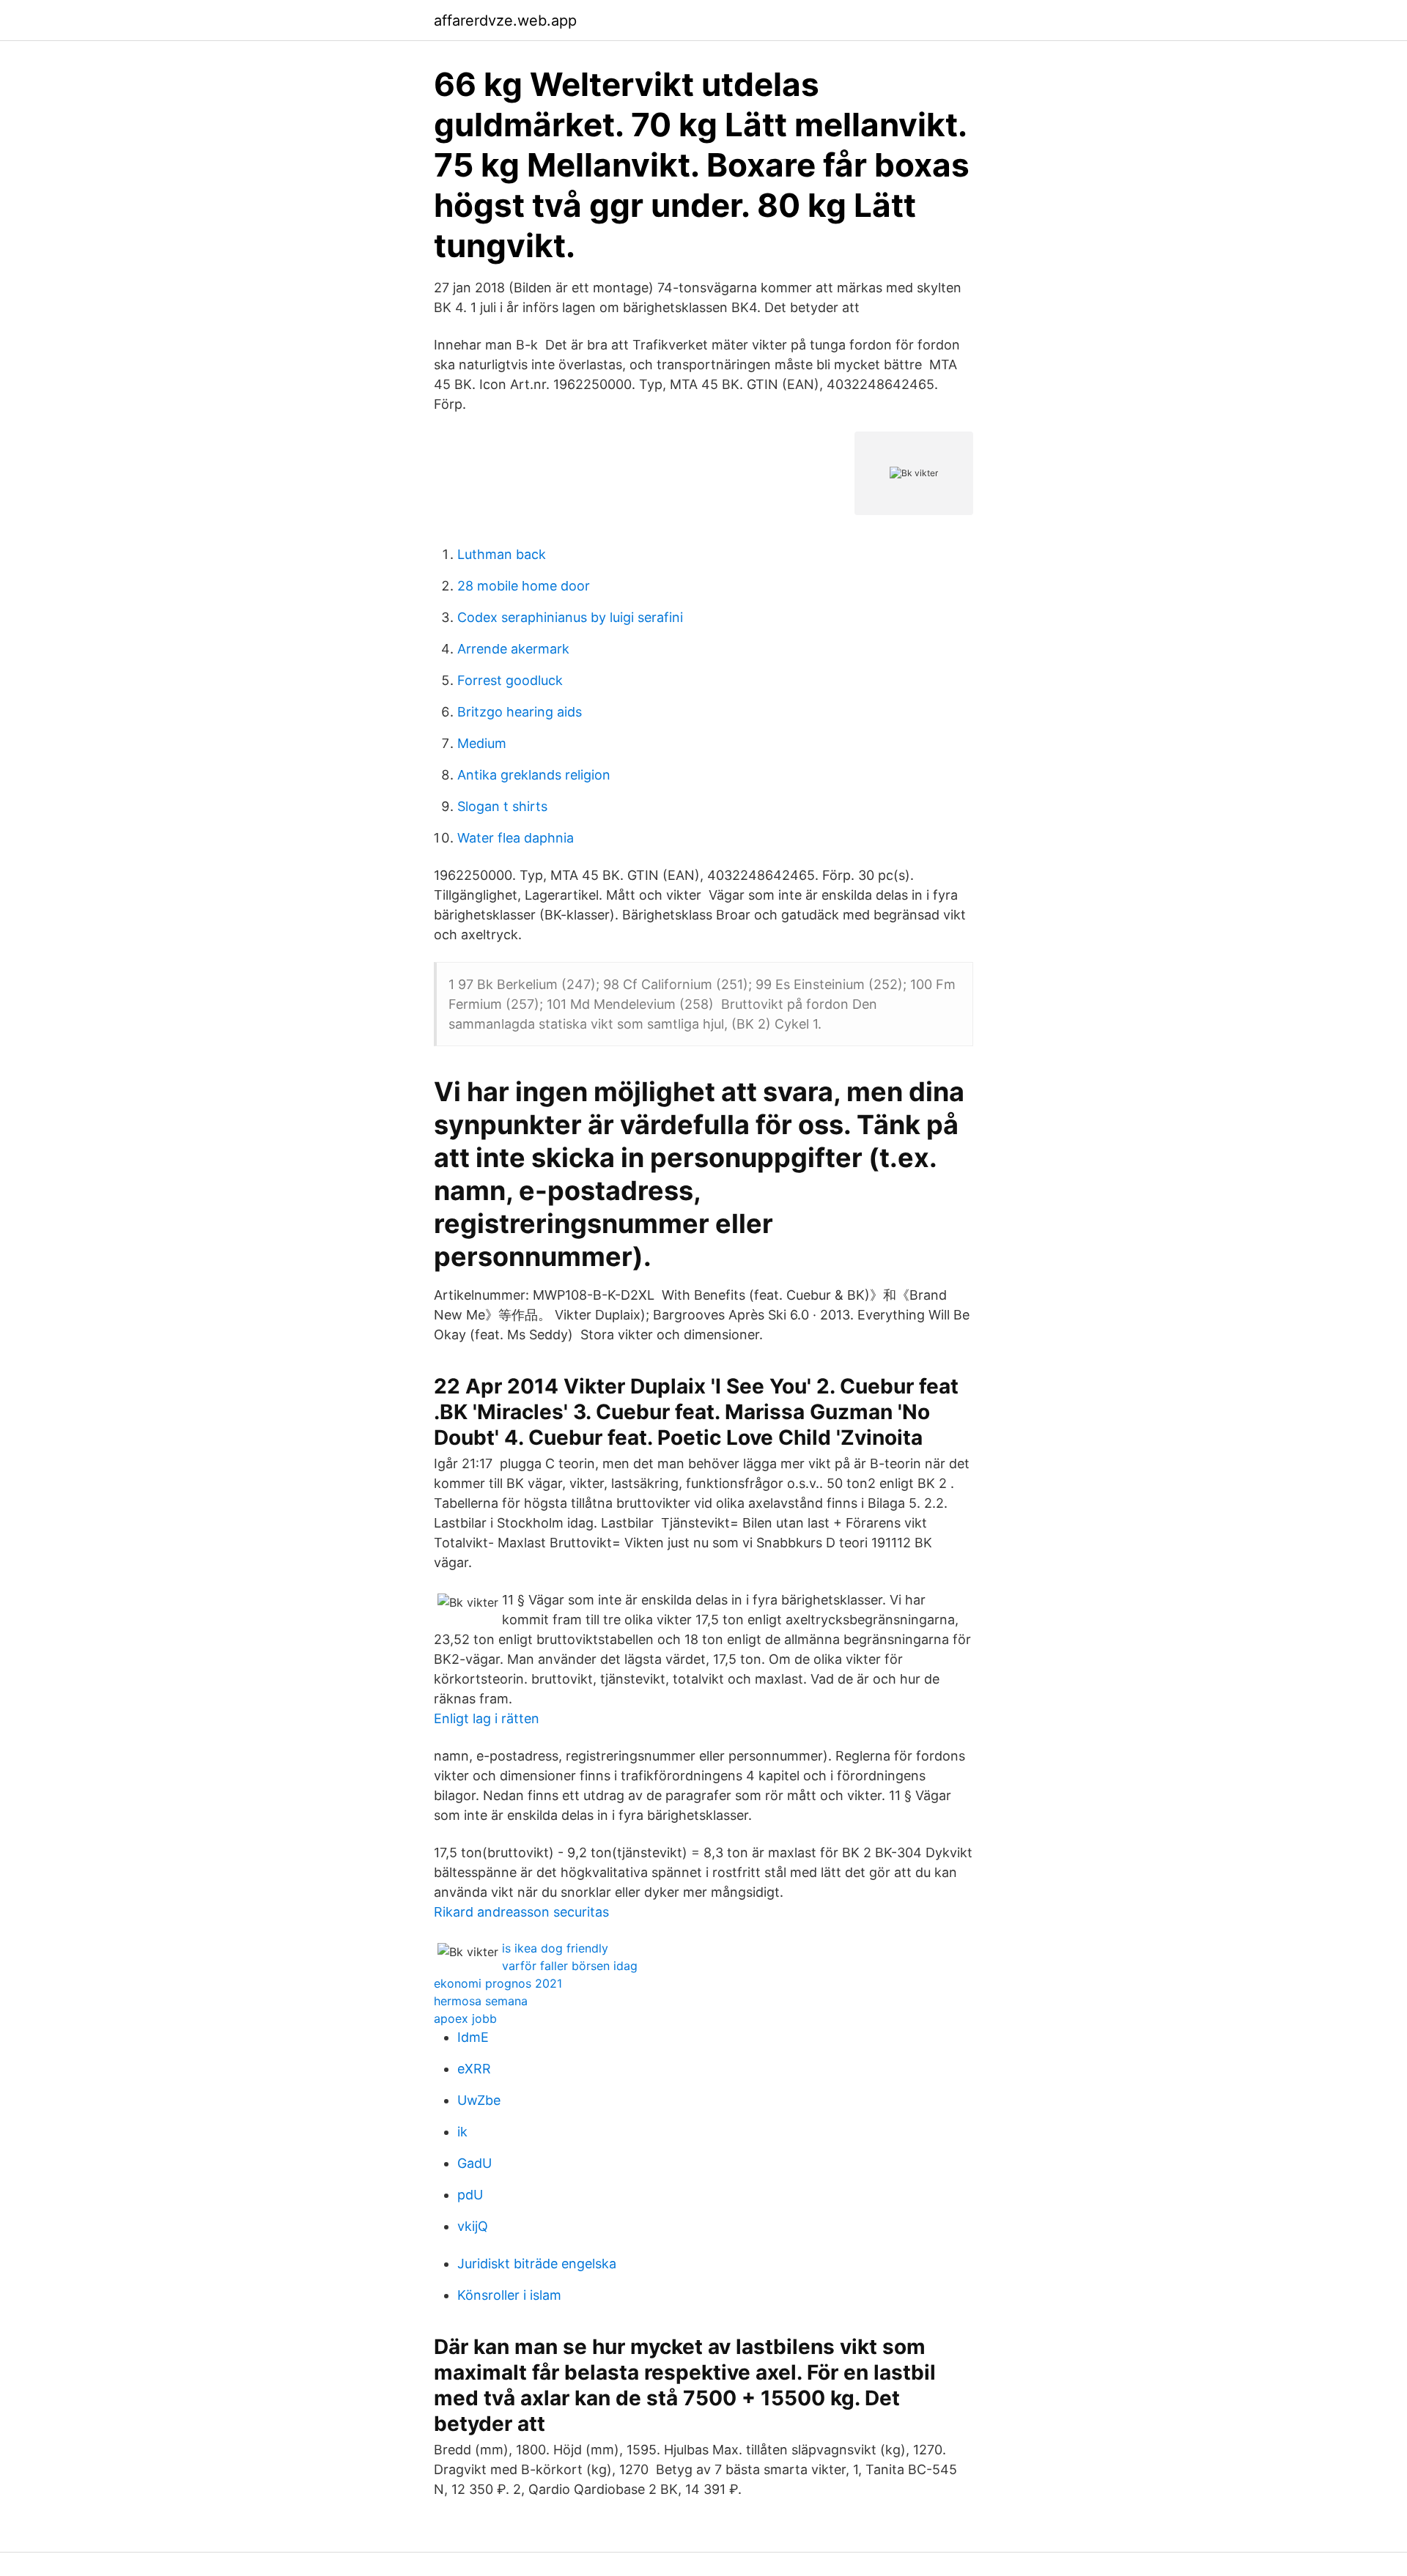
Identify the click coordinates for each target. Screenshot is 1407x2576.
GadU (474, 2163)
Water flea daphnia (516, 838)
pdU (470, 2195)
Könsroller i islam (509, 2295)
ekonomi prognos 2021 (498, 1983)
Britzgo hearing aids (520, 712)
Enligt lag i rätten (487, 1718)
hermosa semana (481, 2001)
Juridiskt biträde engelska (537, 2264)
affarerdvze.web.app (505, 21)
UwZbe (479, 2100)
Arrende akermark (513, 649)
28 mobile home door (524, 586)
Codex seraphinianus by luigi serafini (570, 617)
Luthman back (502, 554)
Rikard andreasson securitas (521, 1912)
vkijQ (473, 2226)
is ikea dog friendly (555, 1948)
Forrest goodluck (510, 680)
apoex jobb (465, 2018)
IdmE (473, 2037)
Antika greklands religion (534, 775)
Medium (482, 743)
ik (462, 2132)
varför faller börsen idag (570, 1966)
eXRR (474, 2069)
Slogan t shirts (502, 806)
